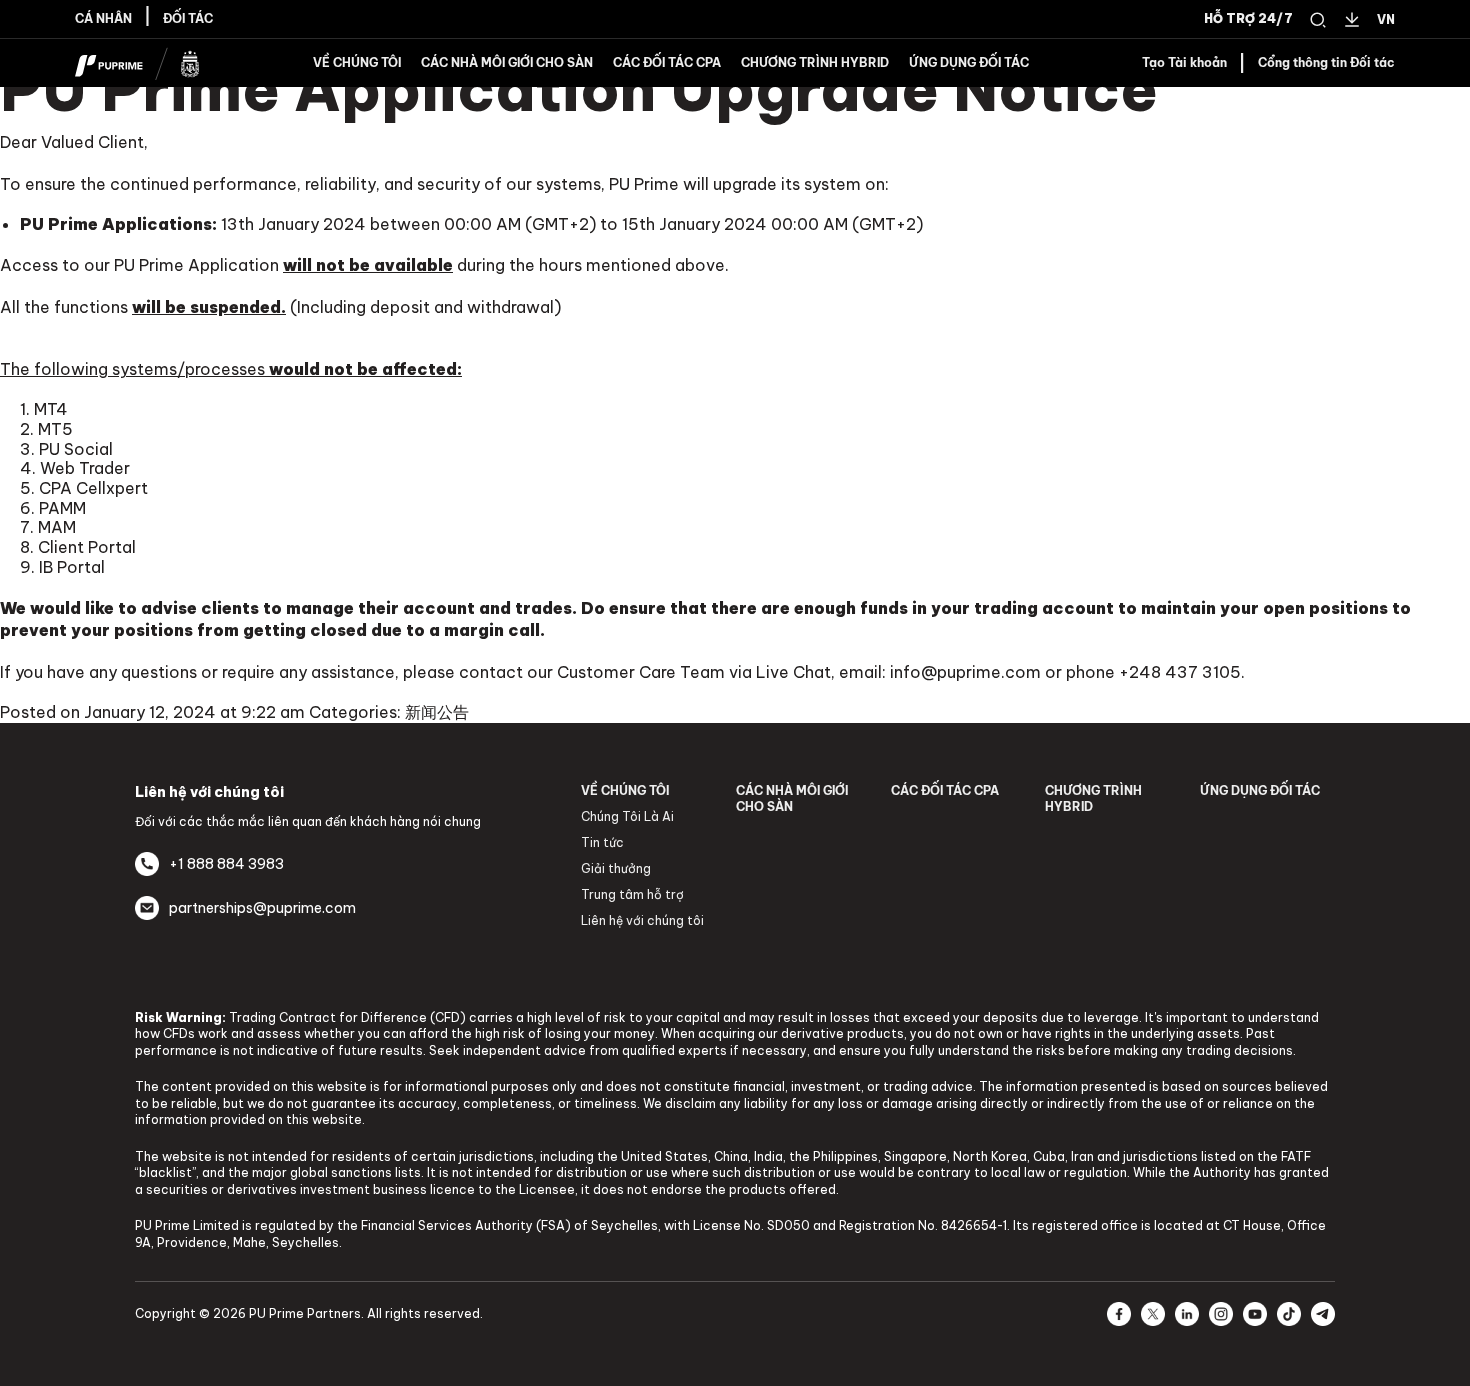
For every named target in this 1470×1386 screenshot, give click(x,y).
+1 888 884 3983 (226, 864)
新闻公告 (437, 712)
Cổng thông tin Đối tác (1326, 63)
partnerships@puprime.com (262, 908)
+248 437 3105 (1180, 672)
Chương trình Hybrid (815, 62)
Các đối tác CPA (667, 62)
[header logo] (137, 61)
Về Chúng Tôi (357, 62)
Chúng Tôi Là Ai (627, 816)
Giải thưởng (616, 868)
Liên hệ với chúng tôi (642, 920)
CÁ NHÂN (103, 19)
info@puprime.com (965, 672)
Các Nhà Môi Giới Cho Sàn (507, 62)
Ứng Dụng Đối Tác (969, 62)
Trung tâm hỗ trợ (632, 894)
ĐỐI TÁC (188, 19)
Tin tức (602, 842)
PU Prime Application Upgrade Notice (579, 89)
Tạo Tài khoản (1184, 63)
